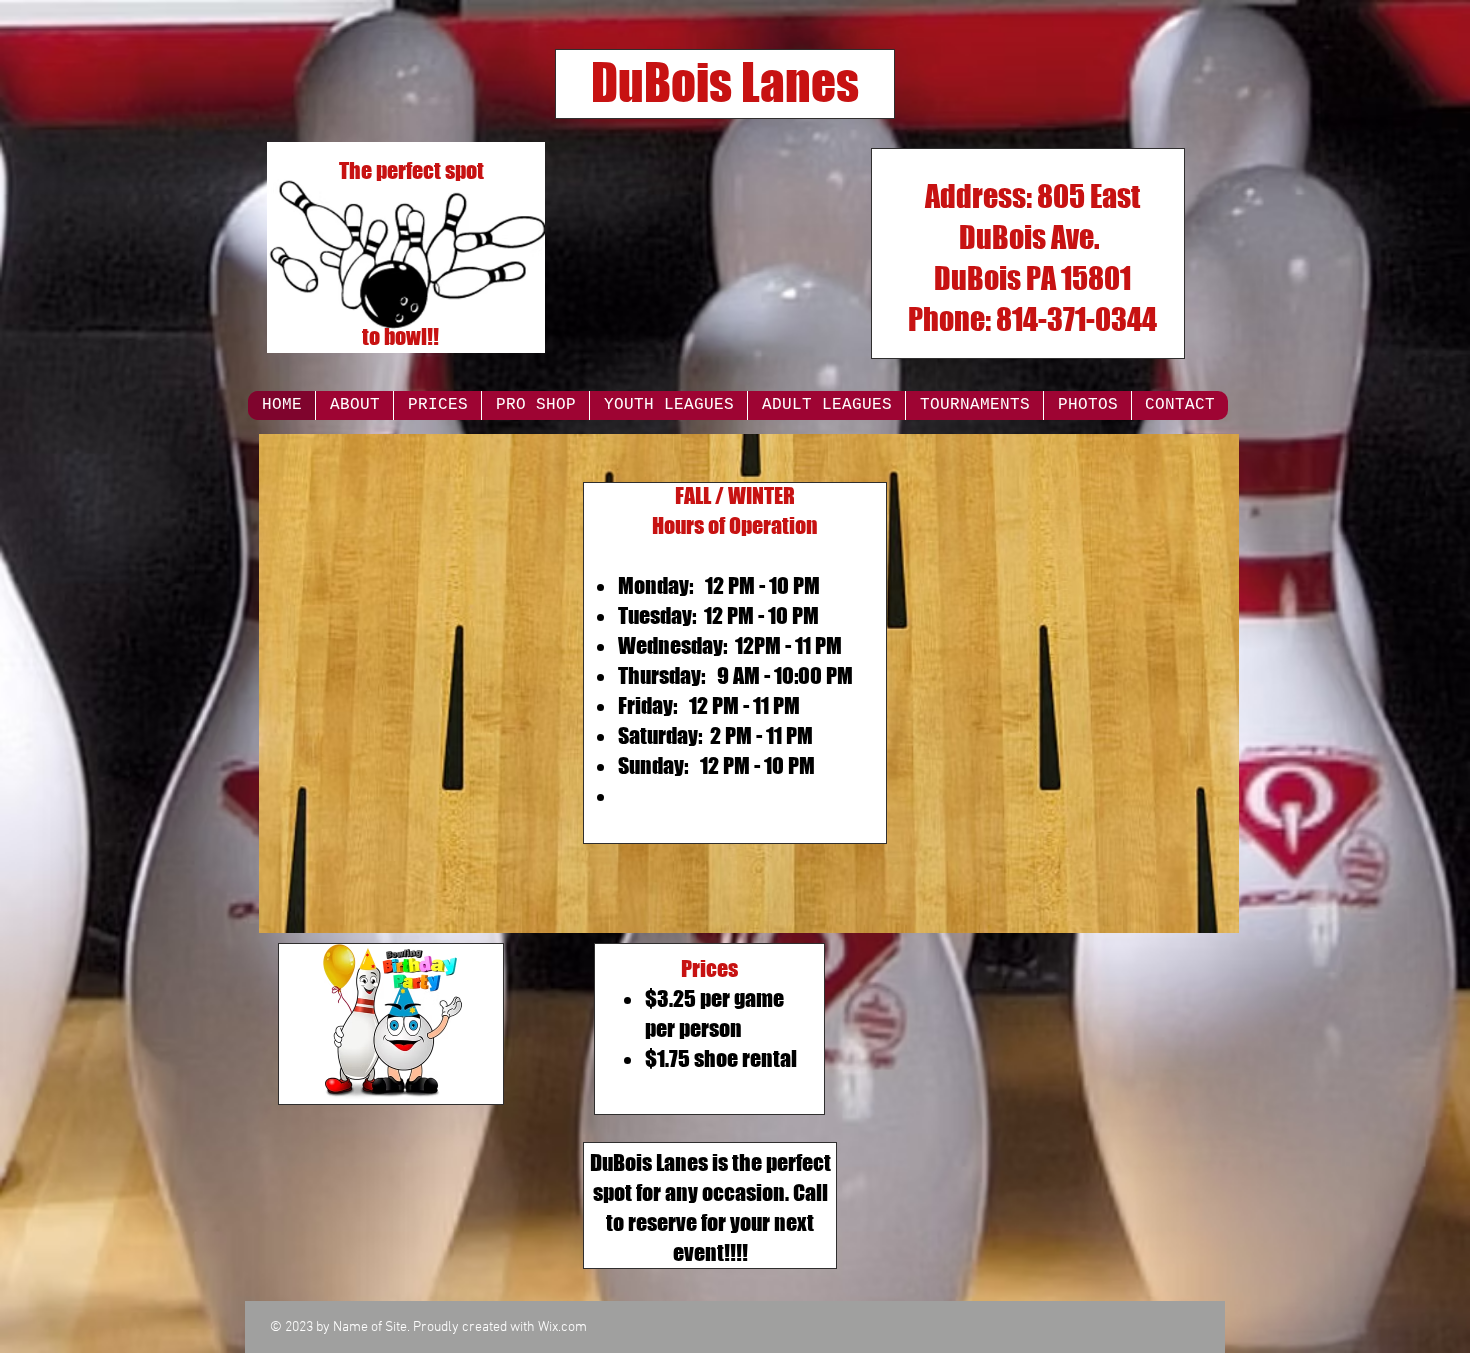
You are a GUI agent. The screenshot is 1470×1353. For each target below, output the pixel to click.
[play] (1197, 915)
